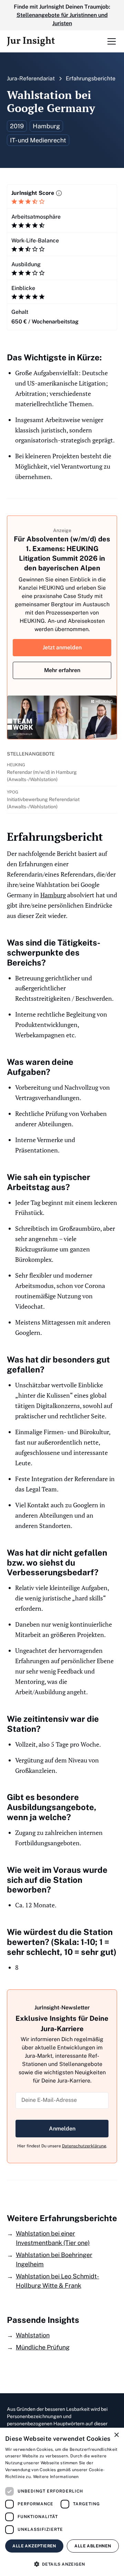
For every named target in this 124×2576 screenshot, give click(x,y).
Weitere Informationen (56, 2477)
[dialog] (62, 2502)
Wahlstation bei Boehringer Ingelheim (54, 2259)
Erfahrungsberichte (91, 78)
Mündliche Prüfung (43, 2347)
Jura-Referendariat (31, 78)
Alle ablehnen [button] (93, 2546)
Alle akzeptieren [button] (34, 2546)
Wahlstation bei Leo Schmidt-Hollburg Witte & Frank (58, 2281)
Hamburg (53, 895)
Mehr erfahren (62, 670)
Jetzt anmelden (62, 647)
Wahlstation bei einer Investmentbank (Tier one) (53, 2238)
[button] (110, 41)
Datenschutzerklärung (84, 2146)
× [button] (116, 2435)
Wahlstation (33, 2335)
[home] (31, 41)
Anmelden (62, 2129)
